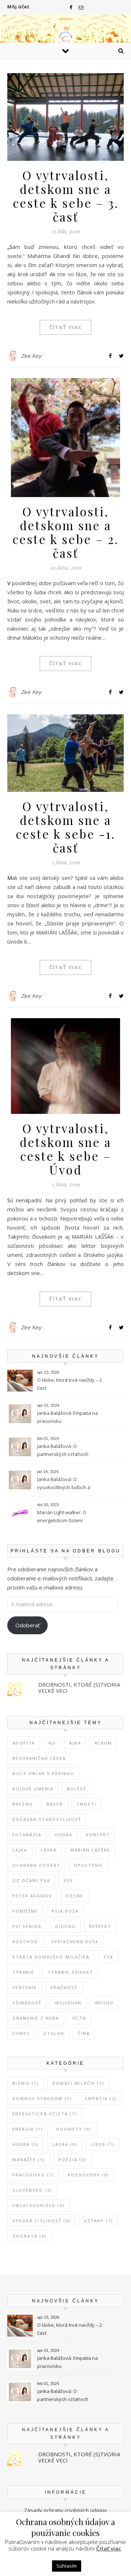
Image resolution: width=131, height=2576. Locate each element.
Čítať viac (65, 327)
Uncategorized (39, 2205)
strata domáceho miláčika (51, 1957)
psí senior (27, 1926)
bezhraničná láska (39, 1758)
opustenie (88, 1865)
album (103, 1743)
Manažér (29, 2160)
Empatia (101, 2098)
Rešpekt (100, 1926)
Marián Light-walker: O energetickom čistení (62, 1516)
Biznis (26, 2083)
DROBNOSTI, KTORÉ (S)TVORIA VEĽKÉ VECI (79, 1688)
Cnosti (87, 1804)
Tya (108, 1957)
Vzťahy (99, 2221)
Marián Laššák (90, 1850)
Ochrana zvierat (36, 1865)
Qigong (65, 1926)
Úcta (79, 2018)
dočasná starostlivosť (47, 1819)
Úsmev (21, 2033)
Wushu (104, 2003)
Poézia (73, 2160)
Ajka (75, 1743)
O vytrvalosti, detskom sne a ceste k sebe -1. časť (65, 827)
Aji (52, 1743)
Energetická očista (45, 2114)
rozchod (25, 1942)
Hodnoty (74, 2129)
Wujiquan (68, 2003)
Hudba (64, 1835)
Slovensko (32, 2190)
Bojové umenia (33, 1789)
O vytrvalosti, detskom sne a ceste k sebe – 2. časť (65, 532)
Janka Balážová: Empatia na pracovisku (68, 1417)
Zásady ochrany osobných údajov (65, 2510)
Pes (68, 1880)
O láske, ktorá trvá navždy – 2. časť (70, 1384)
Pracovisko (33, 2175)
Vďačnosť (64, 1987)
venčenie (25, 1987)
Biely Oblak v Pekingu (43, 1773)
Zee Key (31, 356)
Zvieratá (29, 2236)
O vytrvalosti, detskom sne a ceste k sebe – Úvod (65, 1149)
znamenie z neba (36, 2018)
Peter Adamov (32, 1896)
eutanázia (27, 1835)
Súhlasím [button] (67, 2566)
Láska (49, 1850)
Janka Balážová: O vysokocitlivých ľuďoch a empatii (64, 1484)
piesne (74, 1896)
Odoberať (27, 1625)
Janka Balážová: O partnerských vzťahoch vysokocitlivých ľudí (63, 1451)
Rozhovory (88, 2175)
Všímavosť (27, 2003)
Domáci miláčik (78, 2083)
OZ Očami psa (31, 1880)
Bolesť (77, 1789)
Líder (103, 2144)
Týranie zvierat (70, 1972)
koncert (98, 1835)
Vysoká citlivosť (41, 2221)
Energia (28, 2129)
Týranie (23, 1972)
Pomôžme (25, 1911)
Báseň (55, 1804)
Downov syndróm (42, 2098)
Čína (84, 2033)
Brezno (23, 1804)
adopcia (24, 1743)
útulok (54, 2033)
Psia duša (65, 1911)
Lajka (20, 1850)
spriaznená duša (75, 1942)
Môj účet (18, 7)
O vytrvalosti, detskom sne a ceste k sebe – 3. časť (66, 196)
